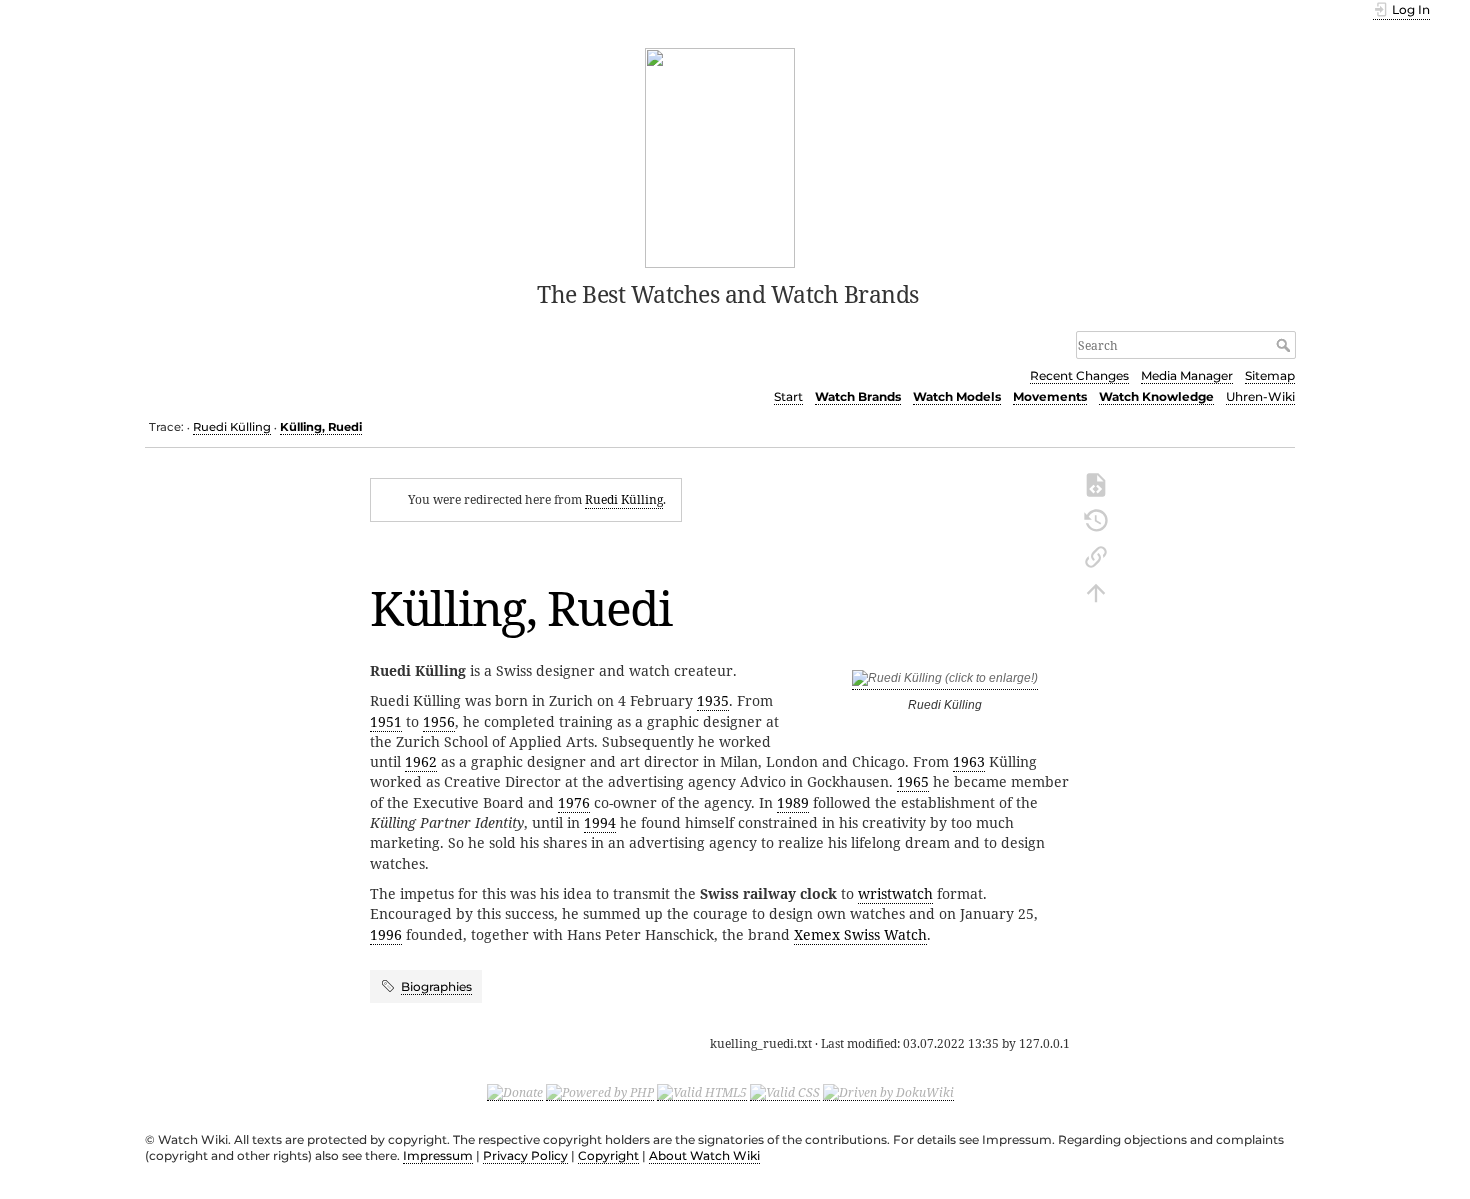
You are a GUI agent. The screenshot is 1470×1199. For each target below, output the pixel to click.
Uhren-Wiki (1260, 396)
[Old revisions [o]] (1096, 519)
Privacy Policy (525, 1155)
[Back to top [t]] (1096, 591)
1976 (574, 802)
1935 (713, 700)
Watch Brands (858, 396)
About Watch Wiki (704, 1155)
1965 (913, 781)
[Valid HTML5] (702, 1092)
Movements (1050, 396)
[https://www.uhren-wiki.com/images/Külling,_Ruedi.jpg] (945, 682)
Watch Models (957, 396)
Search (1285, 345)
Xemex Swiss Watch (860, 934)
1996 (386, 934)
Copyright (608, 1155)
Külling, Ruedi (321, 427)
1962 (421, 761)
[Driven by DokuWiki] (888, 1092)
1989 (793, 802)
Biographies (436, 986)
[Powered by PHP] (600, 1092)
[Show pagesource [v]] (1096, 483)
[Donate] (515, 1092)
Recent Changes (1079, 375)
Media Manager (1187, 375)
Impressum (438, 1155)
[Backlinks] (1096, 555)
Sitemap (1270, 375)
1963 (969, 761)
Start (788, 396)
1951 (386, 721)
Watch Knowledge (1156, 396)
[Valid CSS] (785, 1092)
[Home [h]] (720, 156)
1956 (439, 721)
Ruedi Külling (232, 427)
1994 (600, 822)
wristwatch (895, 893)
